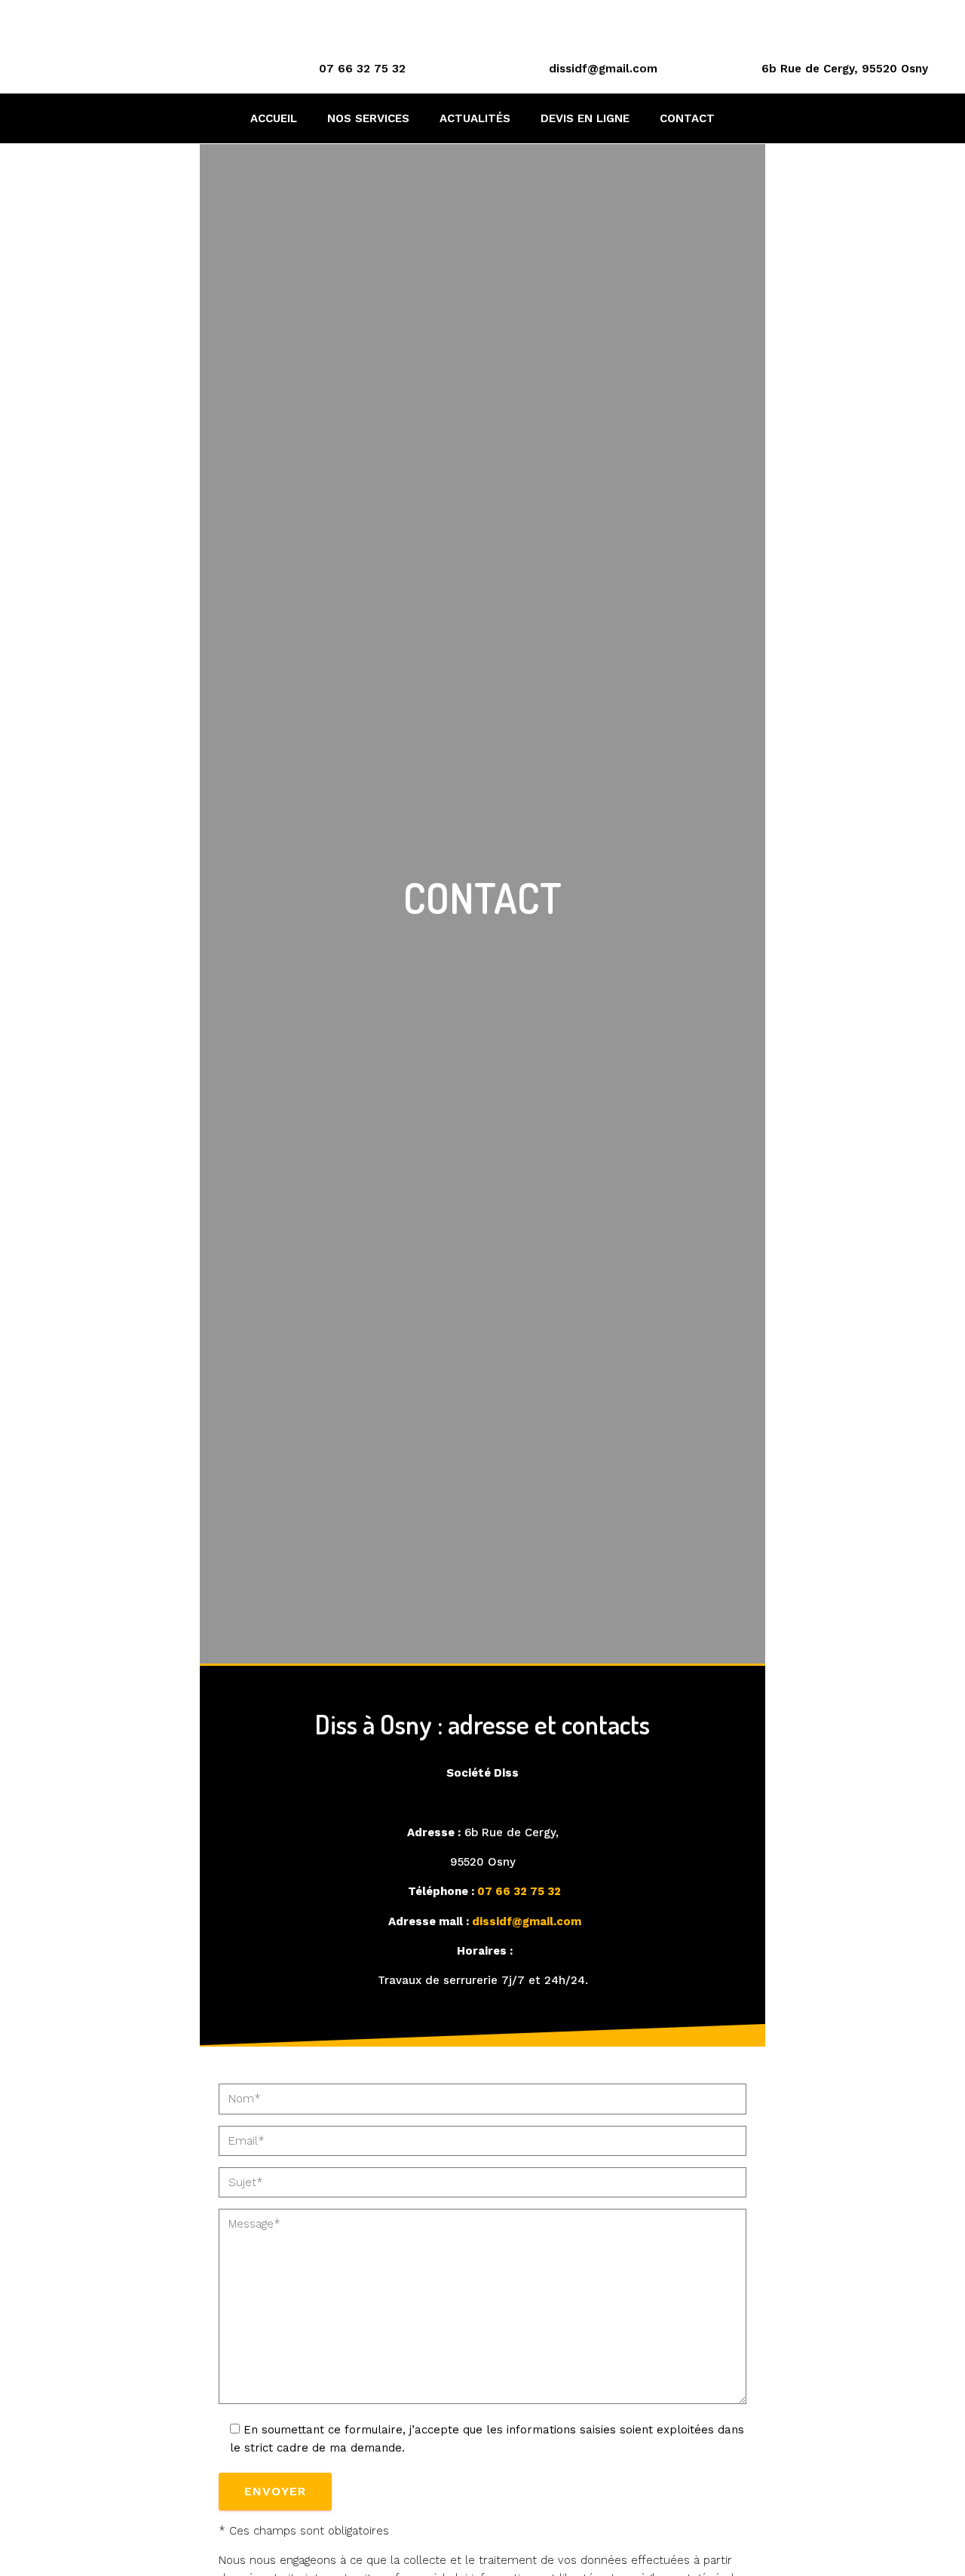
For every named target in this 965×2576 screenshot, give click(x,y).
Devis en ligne (585, 118)
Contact (687, 118)
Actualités (475, 118)
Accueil (274, 118)
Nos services (368, 118)
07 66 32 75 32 (362, 69)
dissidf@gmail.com (603, 69)
